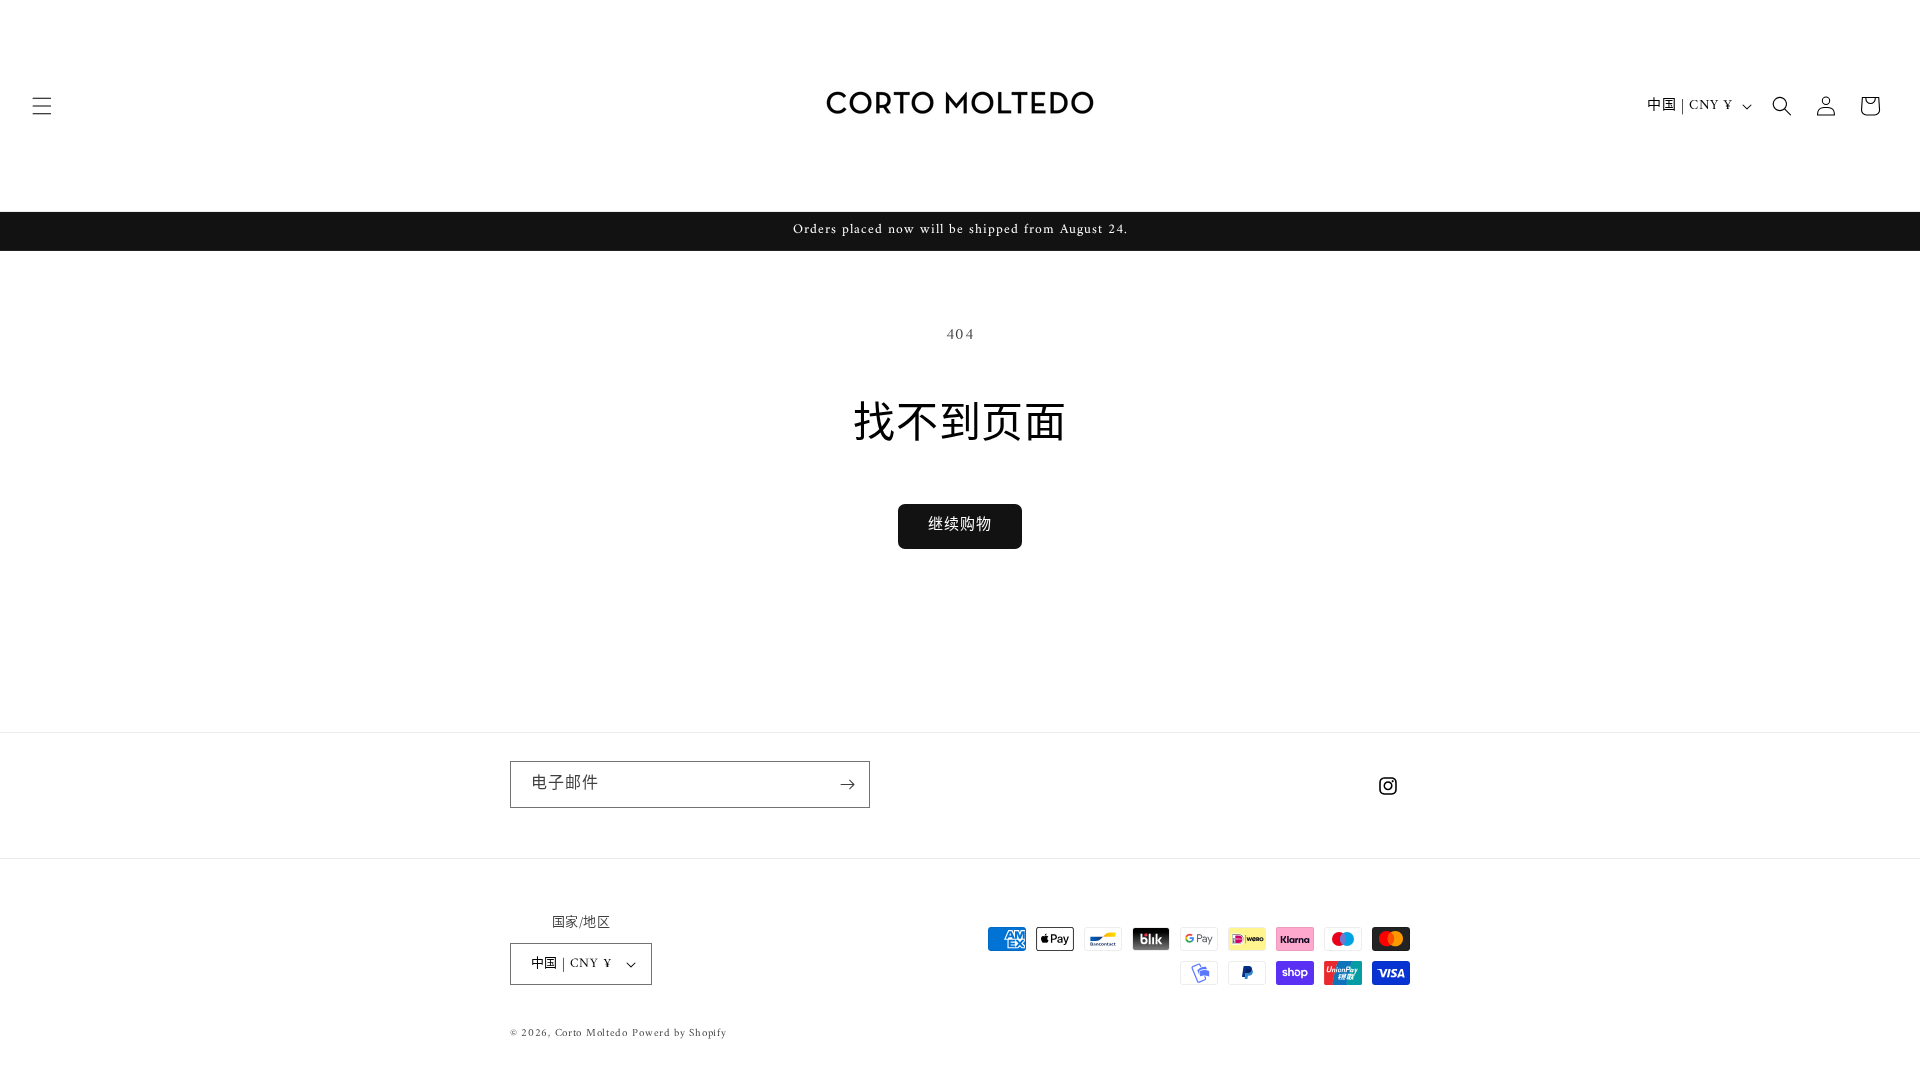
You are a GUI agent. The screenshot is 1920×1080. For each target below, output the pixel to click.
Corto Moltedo (591, 1033)
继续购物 (960, 525)
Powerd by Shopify (679, 1033)
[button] (42, 106)
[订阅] (847, 784)
